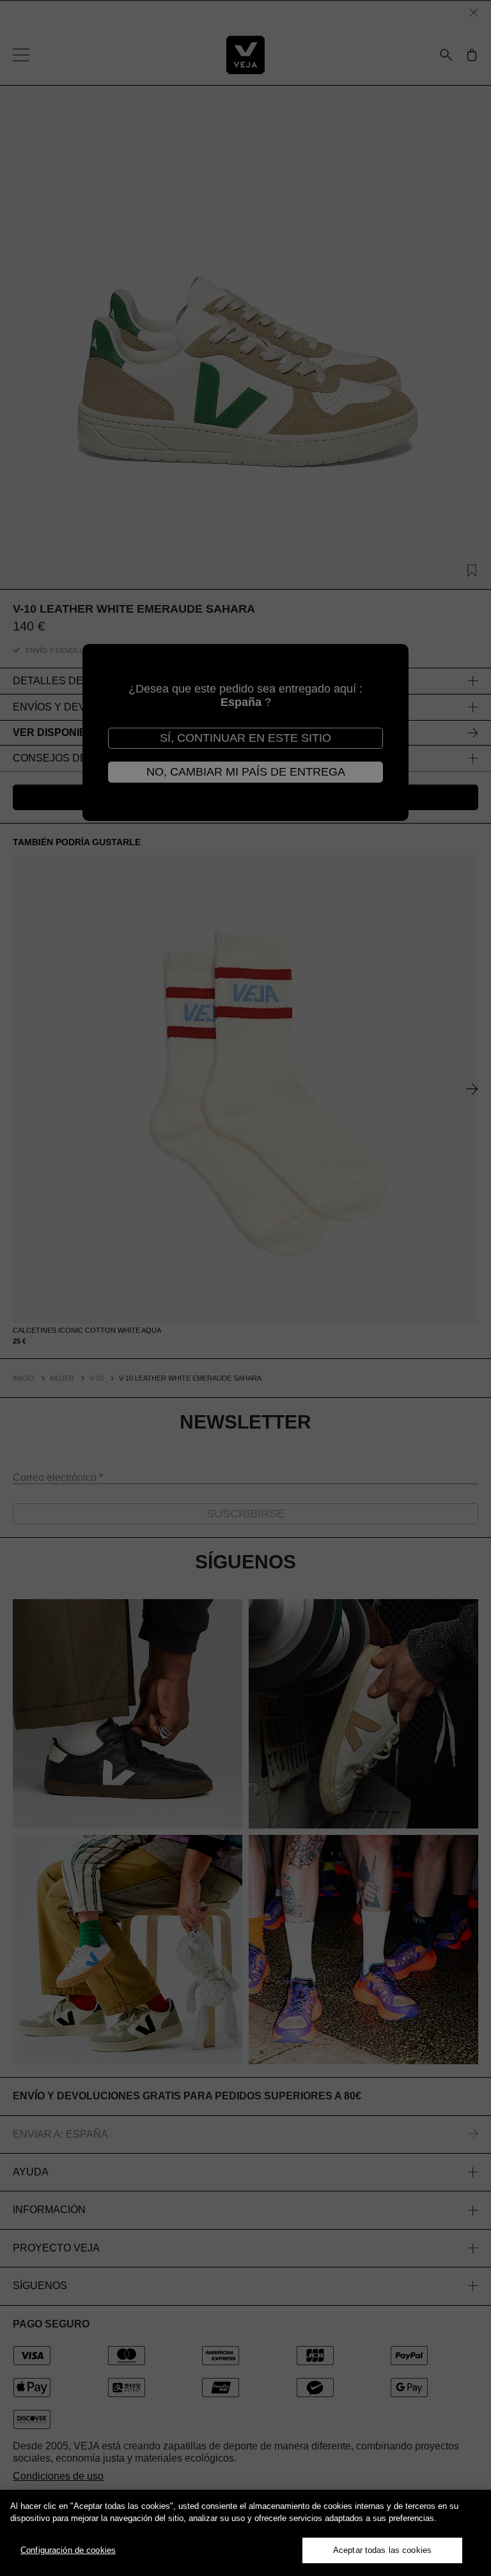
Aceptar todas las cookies (382, 2550)
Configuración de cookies (68, 2550)
